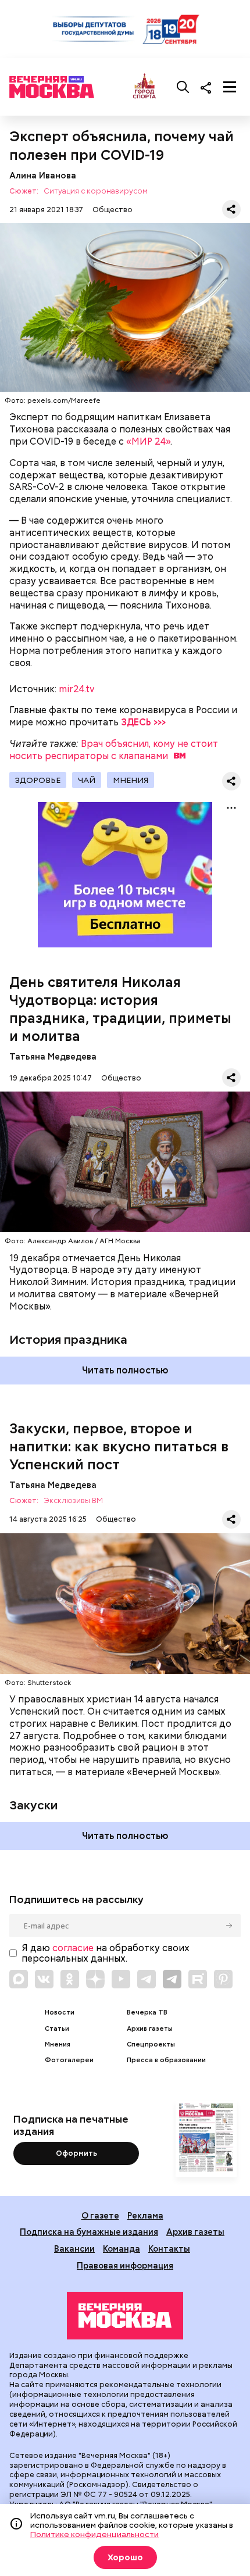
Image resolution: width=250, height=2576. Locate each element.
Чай (87, 780)
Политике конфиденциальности (94, 2534)
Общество (112, 210)
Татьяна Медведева (53, 1056)
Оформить (76, 2153)
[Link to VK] (44, 1979)
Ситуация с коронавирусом (96, 192)
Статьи (57, 2029)
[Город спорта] (144, 87)
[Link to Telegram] (147, 1979)
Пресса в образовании (166, 2060)
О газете (100, 2215)
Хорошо (125, 2557)
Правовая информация (125, 2265)
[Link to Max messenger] (19, 1979)
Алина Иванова (43, 175)
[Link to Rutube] (198, 1979)
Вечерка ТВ (147, 2013)
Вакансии (74, 2248)
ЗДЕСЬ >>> (143, 722)
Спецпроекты (151, 2044)
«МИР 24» (148, 441)
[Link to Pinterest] (223, 1979)
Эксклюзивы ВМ (73, 1501)
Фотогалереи (69, 2060)
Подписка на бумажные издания (89, 2232)
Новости (60, 2013)
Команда (122, 2248)
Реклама (145, 2215)
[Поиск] (183, 87)
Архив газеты (150, 2029)
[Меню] (230, 87)
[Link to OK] (70, 1979)
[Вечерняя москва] (125, 2316)
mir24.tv (77, 689)
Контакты (169, 2248)
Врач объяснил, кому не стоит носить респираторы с (114, 750)
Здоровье (38, 780)
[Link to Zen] (95, 1979)
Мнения (131, 780)
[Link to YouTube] (121, 1979)
